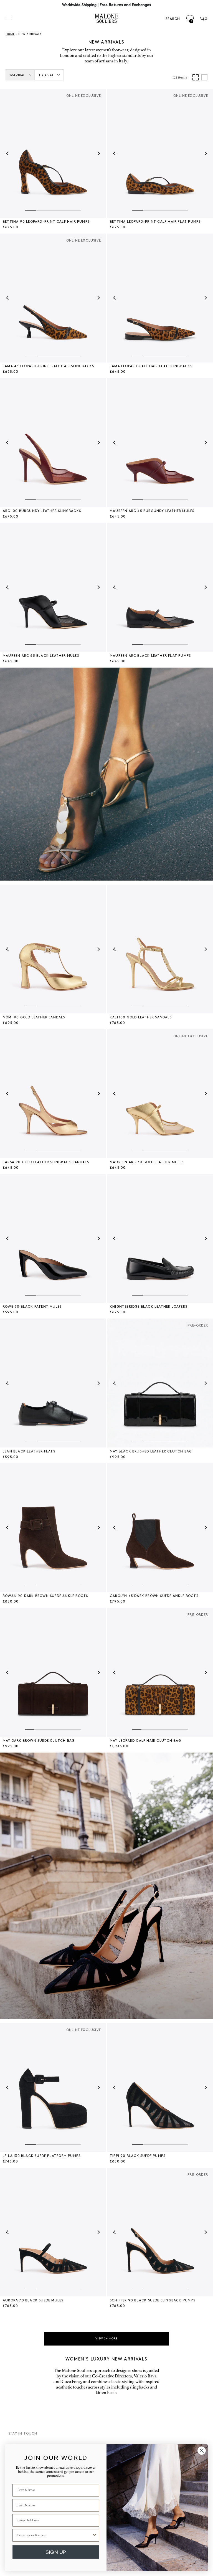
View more (106, 2339)
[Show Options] (94, 2535)
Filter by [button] (46, 75)
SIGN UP (56, 2552)
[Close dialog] (202, 2451)
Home (10, 34)
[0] (190, 19)
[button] (8, 153)
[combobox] (54, 2535)
